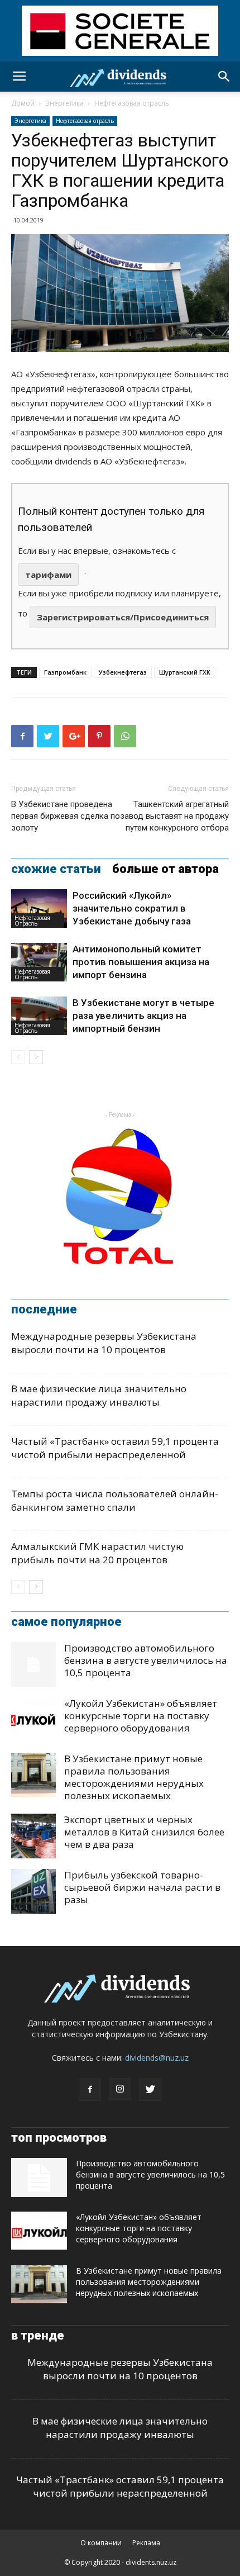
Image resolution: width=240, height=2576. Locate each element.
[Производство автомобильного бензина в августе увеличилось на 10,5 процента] (33, 1664)
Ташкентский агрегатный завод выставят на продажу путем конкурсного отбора (174, 816)
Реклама (146, 2543)
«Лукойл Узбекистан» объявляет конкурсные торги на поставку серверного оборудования (141, 1716)
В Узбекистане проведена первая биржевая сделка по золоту (66, 816)
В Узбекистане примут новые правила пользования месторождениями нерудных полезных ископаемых (134, 1777)
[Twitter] (150, 2090)
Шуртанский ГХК (185, 672)
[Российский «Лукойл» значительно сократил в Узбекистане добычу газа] (39, 909)
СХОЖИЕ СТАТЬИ (56, 869)
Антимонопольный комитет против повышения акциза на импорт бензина (141, 962)
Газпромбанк (65, 672)
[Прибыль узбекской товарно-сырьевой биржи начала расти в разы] (33, 1891)
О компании (101, 2543)
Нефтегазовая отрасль (132, 103)
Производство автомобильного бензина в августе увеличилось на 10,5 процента (146, 1660)
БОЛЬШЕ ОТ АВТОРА (165, 869)
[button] (224, 77)
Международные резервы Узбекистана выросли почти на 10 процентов (104, 1343)
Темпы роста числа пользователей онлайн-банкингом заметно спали (115, 1500)
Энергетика (64, 103)
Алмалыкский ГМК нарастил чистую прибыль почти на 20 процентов (97, 1553)
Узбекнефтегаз (123, 672)
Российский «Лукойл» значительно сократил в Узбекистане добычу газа (132, 908)
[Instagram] (120, 2089)
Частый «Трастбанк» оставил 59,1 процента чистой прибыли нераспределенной (115, 1448)
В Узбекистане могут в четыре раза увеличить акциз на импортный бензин (143, 1016)
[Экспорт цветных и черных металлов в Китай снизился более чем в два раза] (33, 1836)
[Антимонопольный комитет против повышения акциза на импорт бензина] (39, 962)
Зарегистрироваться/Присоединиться (123, 617)
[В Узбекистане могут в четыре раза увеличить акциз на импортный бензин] (39, 1016)
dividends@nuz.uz (157, 2058)
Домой (23, 103)
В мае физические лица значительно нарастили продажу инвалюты (99, 1395)
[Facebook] (90, 2090)
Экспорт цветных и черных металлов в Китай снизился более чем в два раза (144, 1832)
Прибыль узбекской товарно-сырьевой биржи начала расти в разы (142, 1887)
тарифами (48, 575)
